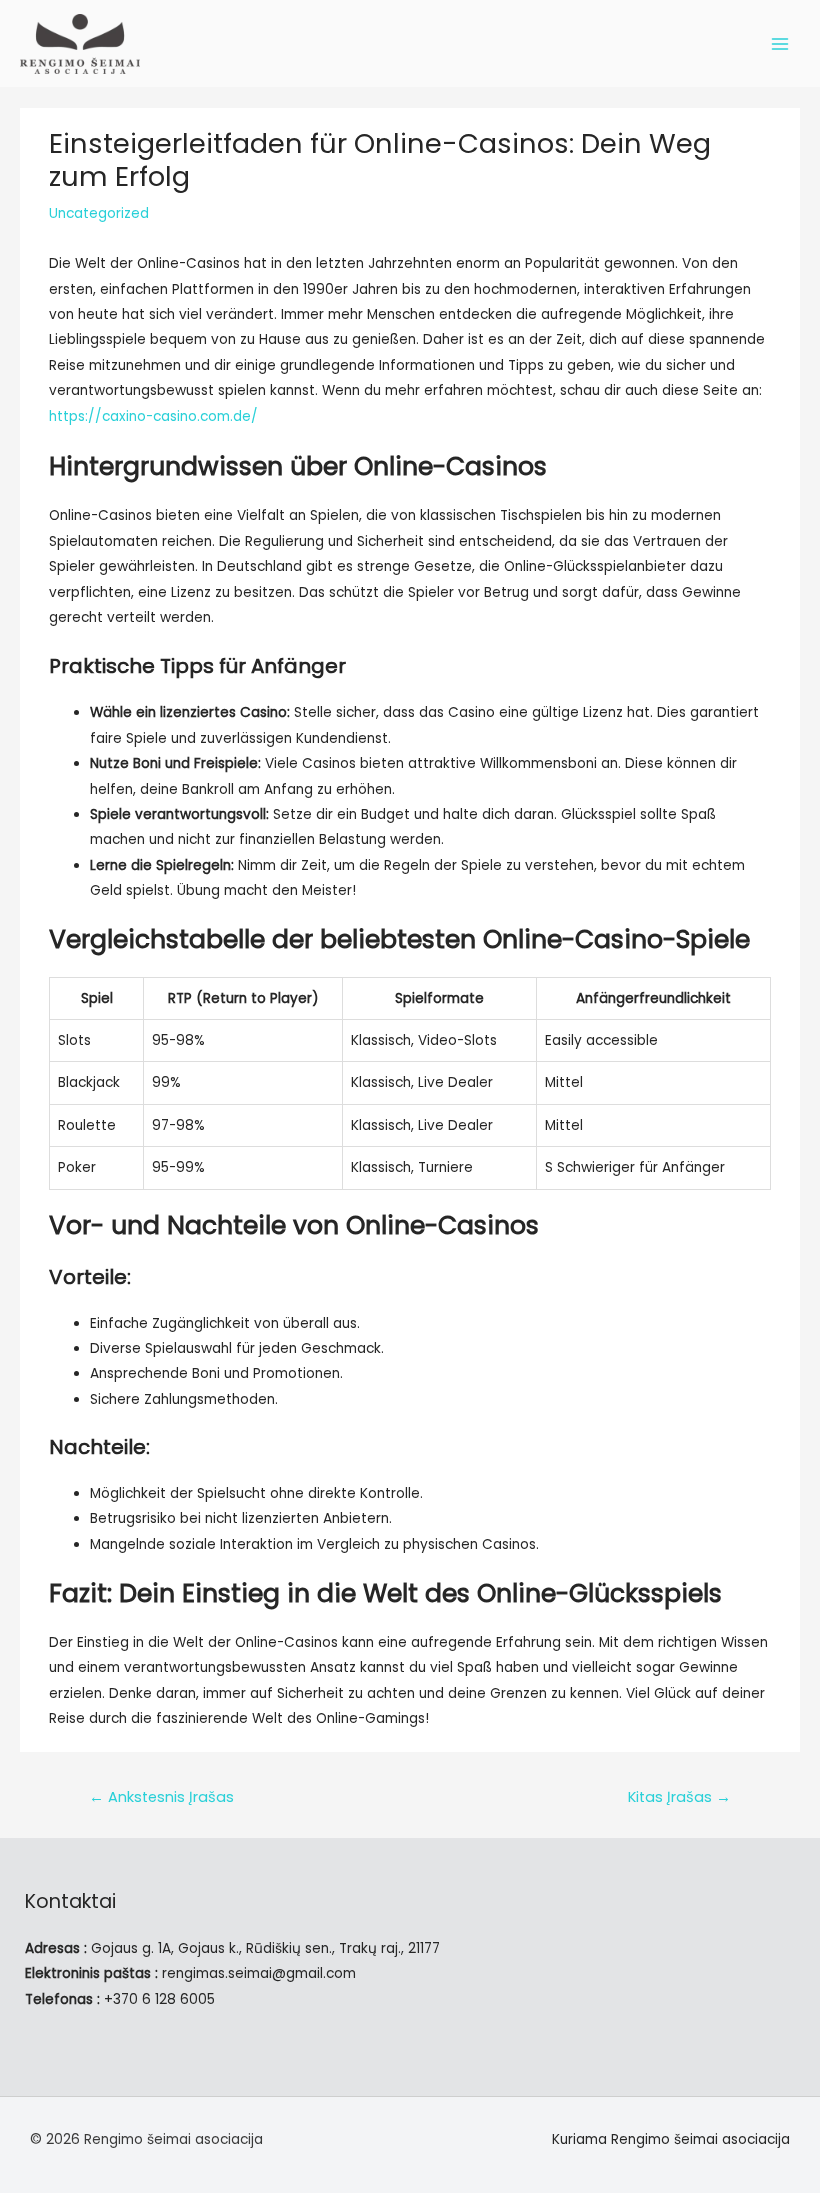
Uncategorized (99, 213)
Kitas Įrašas (679, 1797)
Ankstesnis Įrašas (161, 1797)
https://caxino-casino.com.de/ (153, 416)
